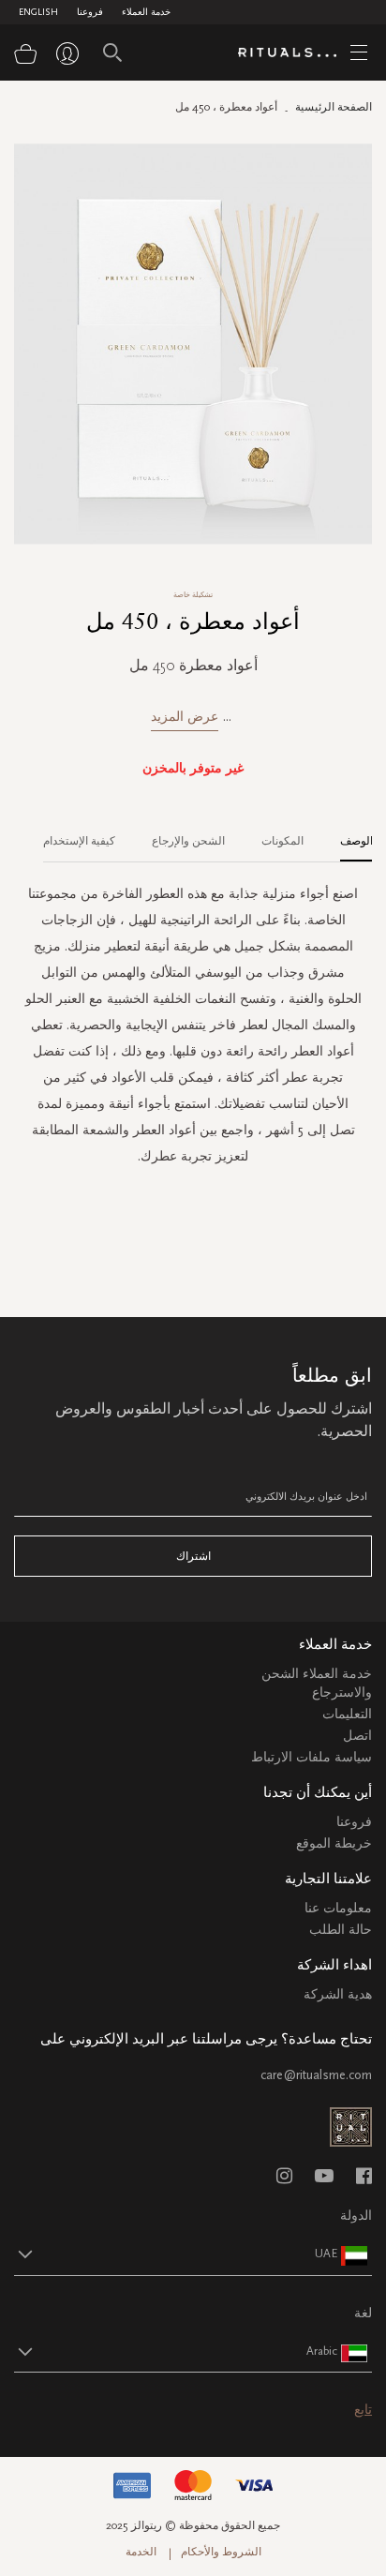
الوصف (356, 841)
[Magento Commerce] (294, 53)
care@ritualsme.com (316, 2075)
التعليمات (347, 1714)
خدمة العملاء (146, 12)
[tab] (347, 834)
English (38, 12)
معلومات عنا (338, 1908)
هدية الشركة (338, 1994)
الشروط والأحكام (221, 2552)
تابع (363, 2410)
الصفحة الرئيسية (334, 107)
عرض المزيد (185, 717)
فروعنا (90, 12)
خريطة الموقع (334, 1843)
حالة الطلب (341, 1930)
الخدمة (141, 2552)
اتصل (357, 1736)
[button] (176, 2254)
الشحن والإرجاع (188, 841)
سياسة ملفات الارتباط (312, 1757)
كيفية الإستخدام (79, 841)
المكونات (282, 841)
